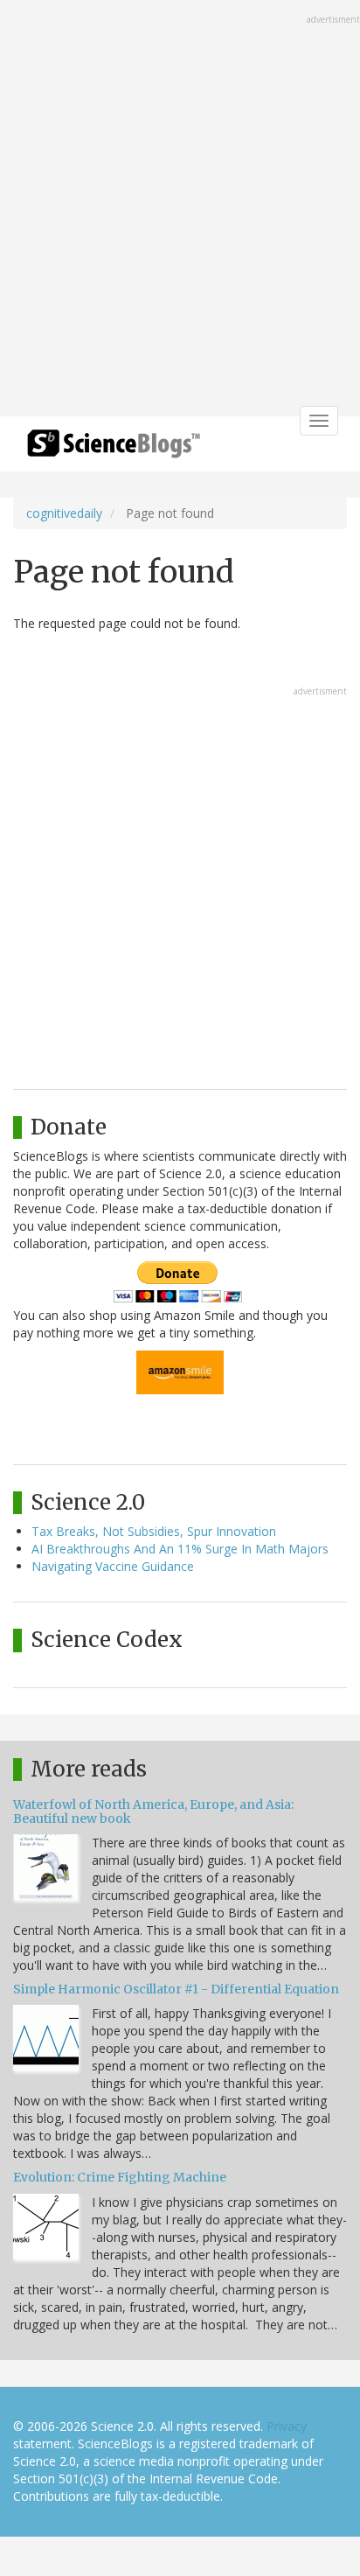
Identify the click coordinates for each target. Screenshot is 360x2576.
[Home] (114, 449)
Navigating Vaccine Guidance (113, 1566)
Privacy (287, 2426)
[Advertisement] (180, 210)
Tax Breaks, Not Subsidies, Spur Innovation (154, 1531)
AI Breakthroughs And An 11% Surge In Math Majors (180, 1549)
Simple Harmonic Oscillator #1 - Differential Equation (176, 1989)
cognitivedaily (64, 513)
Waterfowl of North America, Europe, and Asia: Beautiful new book (153, 1811)
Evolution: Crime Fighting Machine (120, 2177)
